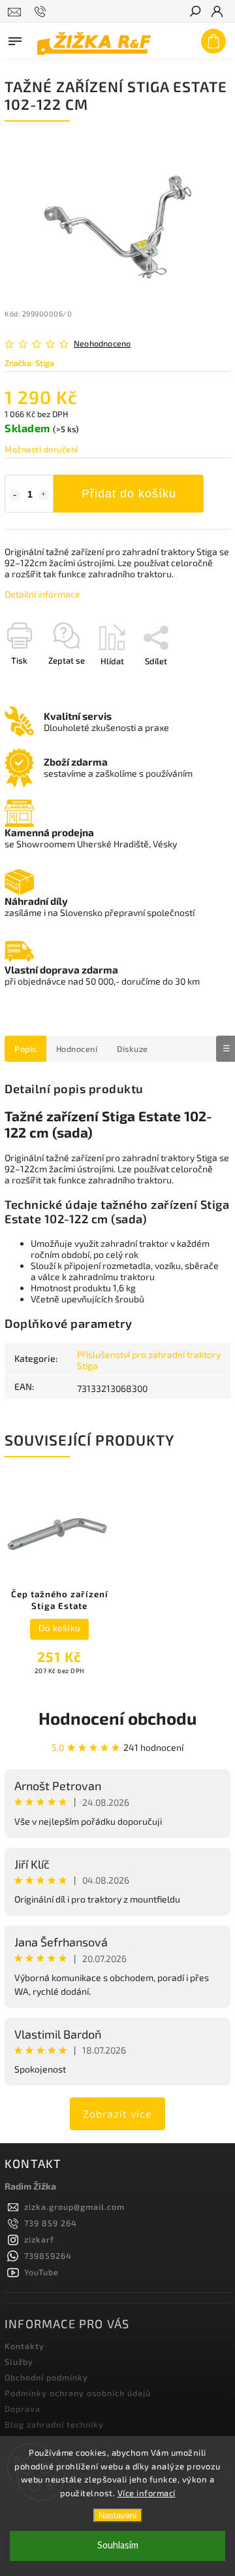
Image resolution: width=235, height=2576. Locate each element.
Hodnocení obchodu (117, 1718)
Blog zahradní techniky (54, 2424)
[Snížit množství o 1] (14, 495)
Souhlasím (118, 2546)
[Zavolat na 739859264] (42, 12)
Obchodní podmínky (46, 2377)
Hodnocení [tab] (77, 1049)
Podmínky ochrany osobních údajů (78, 2393)
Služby (19, 2362)
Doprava (23, 2409)
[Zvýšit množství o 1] (44, 495)
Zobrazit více (117, 2113)
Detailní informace (42, 594)
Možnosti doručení (41, 449)
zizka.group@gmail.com (74, 2207)
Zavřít (198, 684)
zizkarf (39, 2239)
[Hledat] (195, 12)
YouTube (41, 2272)
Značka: (29, 363)
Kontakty (24, 2346)
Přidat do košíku (129, 494)
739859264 (48, 2256)
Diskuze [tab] (133, 1049)
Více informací (147, 2493)
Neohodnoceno (102, 344)
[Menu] (15, 39)
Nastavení (118, 2516)
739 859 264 (51, 2223)
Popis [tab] (25, 1049)
